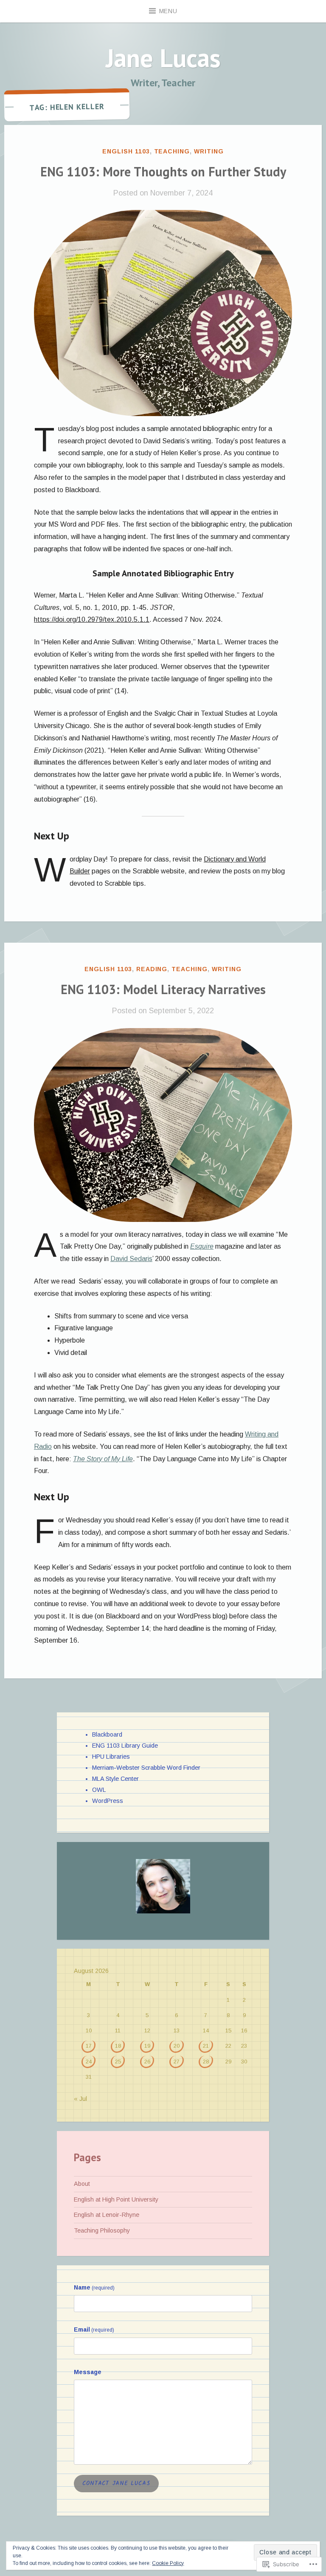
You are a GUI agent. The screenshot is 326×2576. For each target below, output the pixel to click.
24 (89, 2062)
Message (88, 2372)
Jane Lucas (163, 58)
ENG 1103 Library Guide (125, 1746)
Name (94, 2287)
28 (206, 2062)
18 (118, 2046)
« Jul (80, 2099)
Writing (209, 151)
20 (177, 2046)
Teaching (172, 151)
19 (147, 2046)
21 (206, 2046)
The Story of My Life (103, 1459)
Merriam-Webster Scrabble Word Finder (146, 1768)
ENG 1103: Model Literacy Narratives (163, 989)
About (82, 2184)
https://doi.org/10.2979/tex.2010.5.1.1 (92, 619)
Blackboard (107, 1734)
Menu (168, 11)
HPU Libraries (111, 1757)
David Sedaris (131, 1259)
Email (94, 2329)
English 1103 (126, 151)
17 (89, 2046)
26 (147, 2062)
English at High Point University (116, 2199)
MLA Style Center (115, 1779)
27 (177, 2062)
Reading (152, 969)
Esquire (202, 1246)
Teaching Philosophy (102, 2230)
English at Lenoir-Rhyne (107, 2215)
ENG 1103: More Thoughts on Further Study (163, 171)
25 (118, 2062)
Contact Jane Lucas (116, 2483)
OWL (99, 1790)
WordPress (108, 1801)
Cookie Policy (168, 2563)
